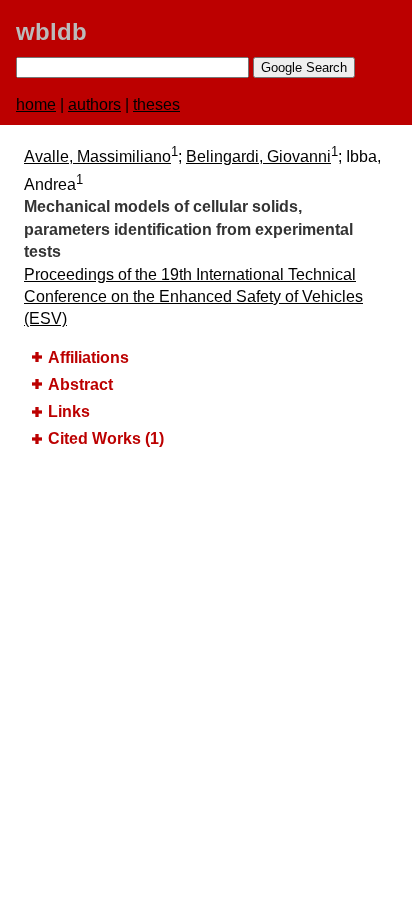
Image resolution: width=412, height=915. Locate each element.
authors (94, 104)
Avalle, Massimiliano (97, 156)
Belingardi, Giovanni (258, 156)
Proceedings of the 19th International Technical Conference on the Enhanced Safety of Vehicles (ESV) (193, 297)
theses (156, 104)
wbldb (51, 31)
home (36, 104)
